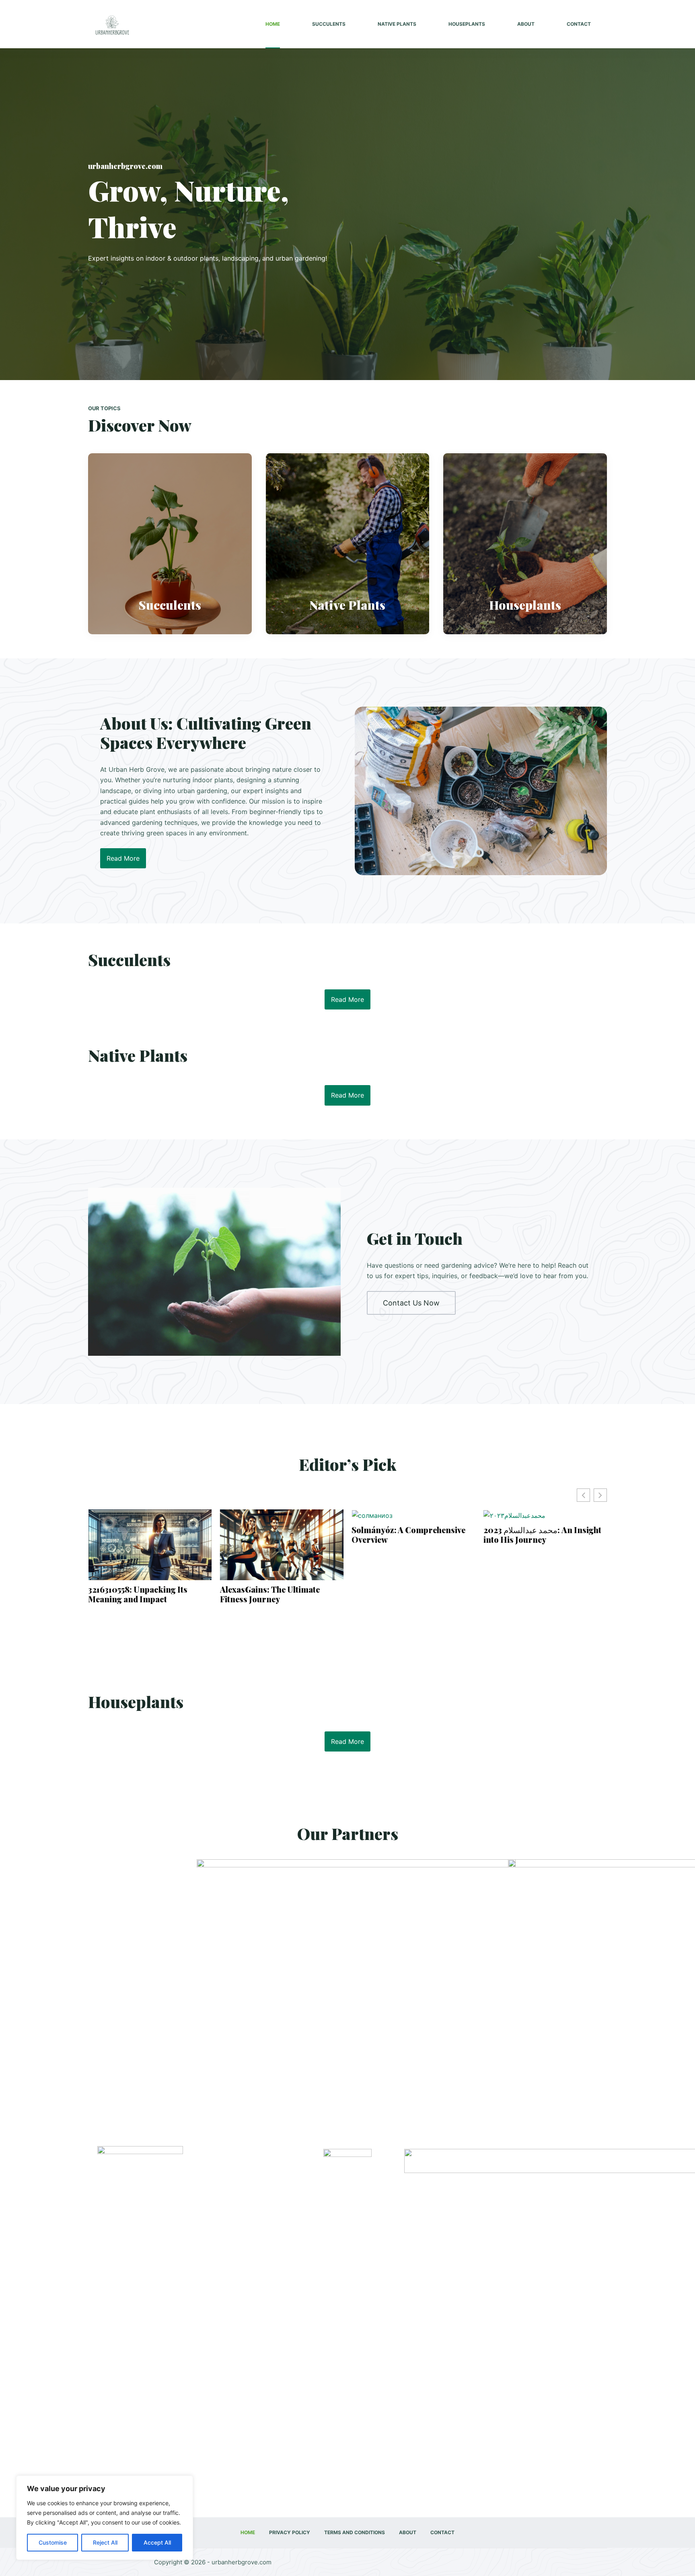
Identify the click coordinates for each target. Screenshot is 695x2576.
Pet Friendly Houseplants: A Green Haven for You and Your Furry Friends (541, 1597)
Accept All (157, 2542)
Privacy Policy (290, 2532)
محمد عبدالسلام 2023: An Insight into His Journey (410, 1535)
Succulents (329, 24)
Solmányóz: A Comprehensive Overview (277, 1535)
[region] (105, 2518)
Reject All (105, 2542)
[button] (600, 1495)
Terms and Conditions (355, 2532)
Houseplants (467, 24)
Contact (579, 24)
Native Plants (397, 24)
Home (273, 24)
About (526, 24)
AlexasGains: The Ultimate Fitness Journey (138, 1594)
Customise (53, 2542)
